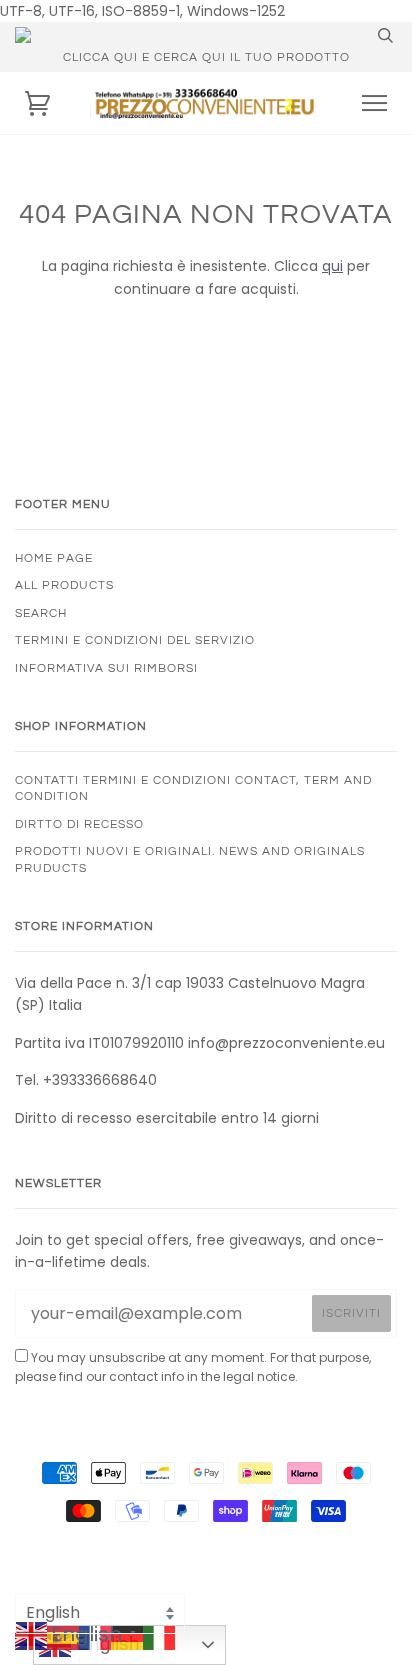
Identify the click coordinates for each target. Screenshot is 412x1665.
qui (332, 266)
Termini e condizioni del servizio (135, 640)
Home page (54, 558)
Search (41, 613)
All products (64, 585)
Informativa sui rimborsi (106, 668)
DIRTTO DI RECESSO (79, 824)
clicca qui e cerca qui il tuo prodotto (206, 57)
